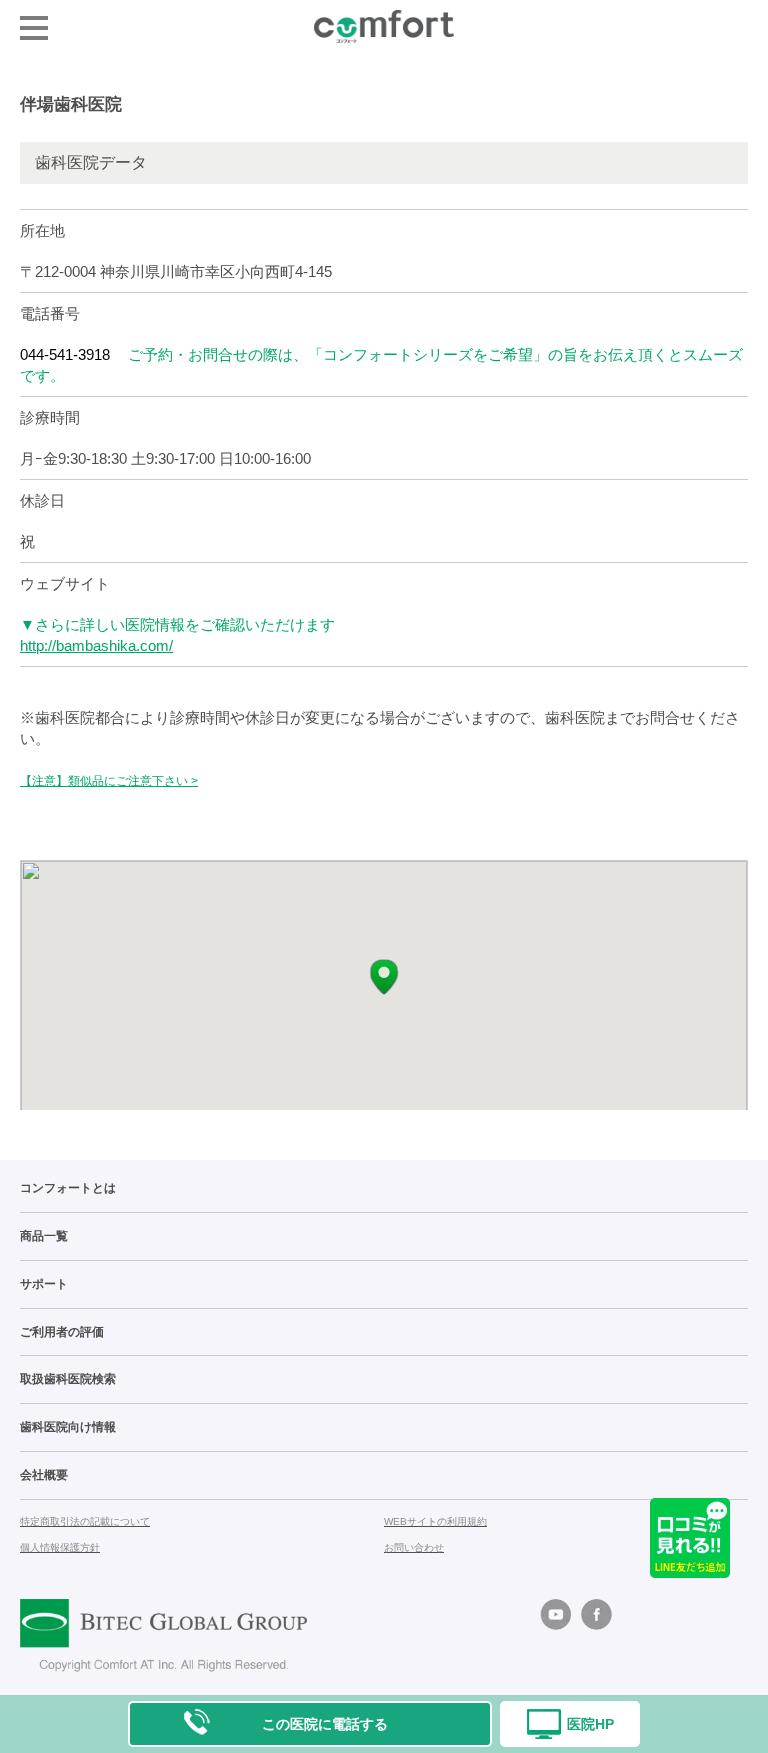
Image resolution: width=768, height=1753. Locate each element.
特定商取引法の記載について (85, 1521)
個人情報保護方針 (60, 1547)
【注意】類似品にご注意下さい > (109, 781)
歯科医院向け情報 (68, 1427)
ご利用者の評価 (62, 1332)
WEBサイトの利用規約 (435, 1521)
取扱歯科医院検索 (68, 1379)
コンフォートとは (68, 1188)
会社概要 (44, 1475)
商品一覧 (44, 1236)
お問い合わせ (414, 1547)
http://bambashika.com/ (96, 645)
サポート (44, 1284)
